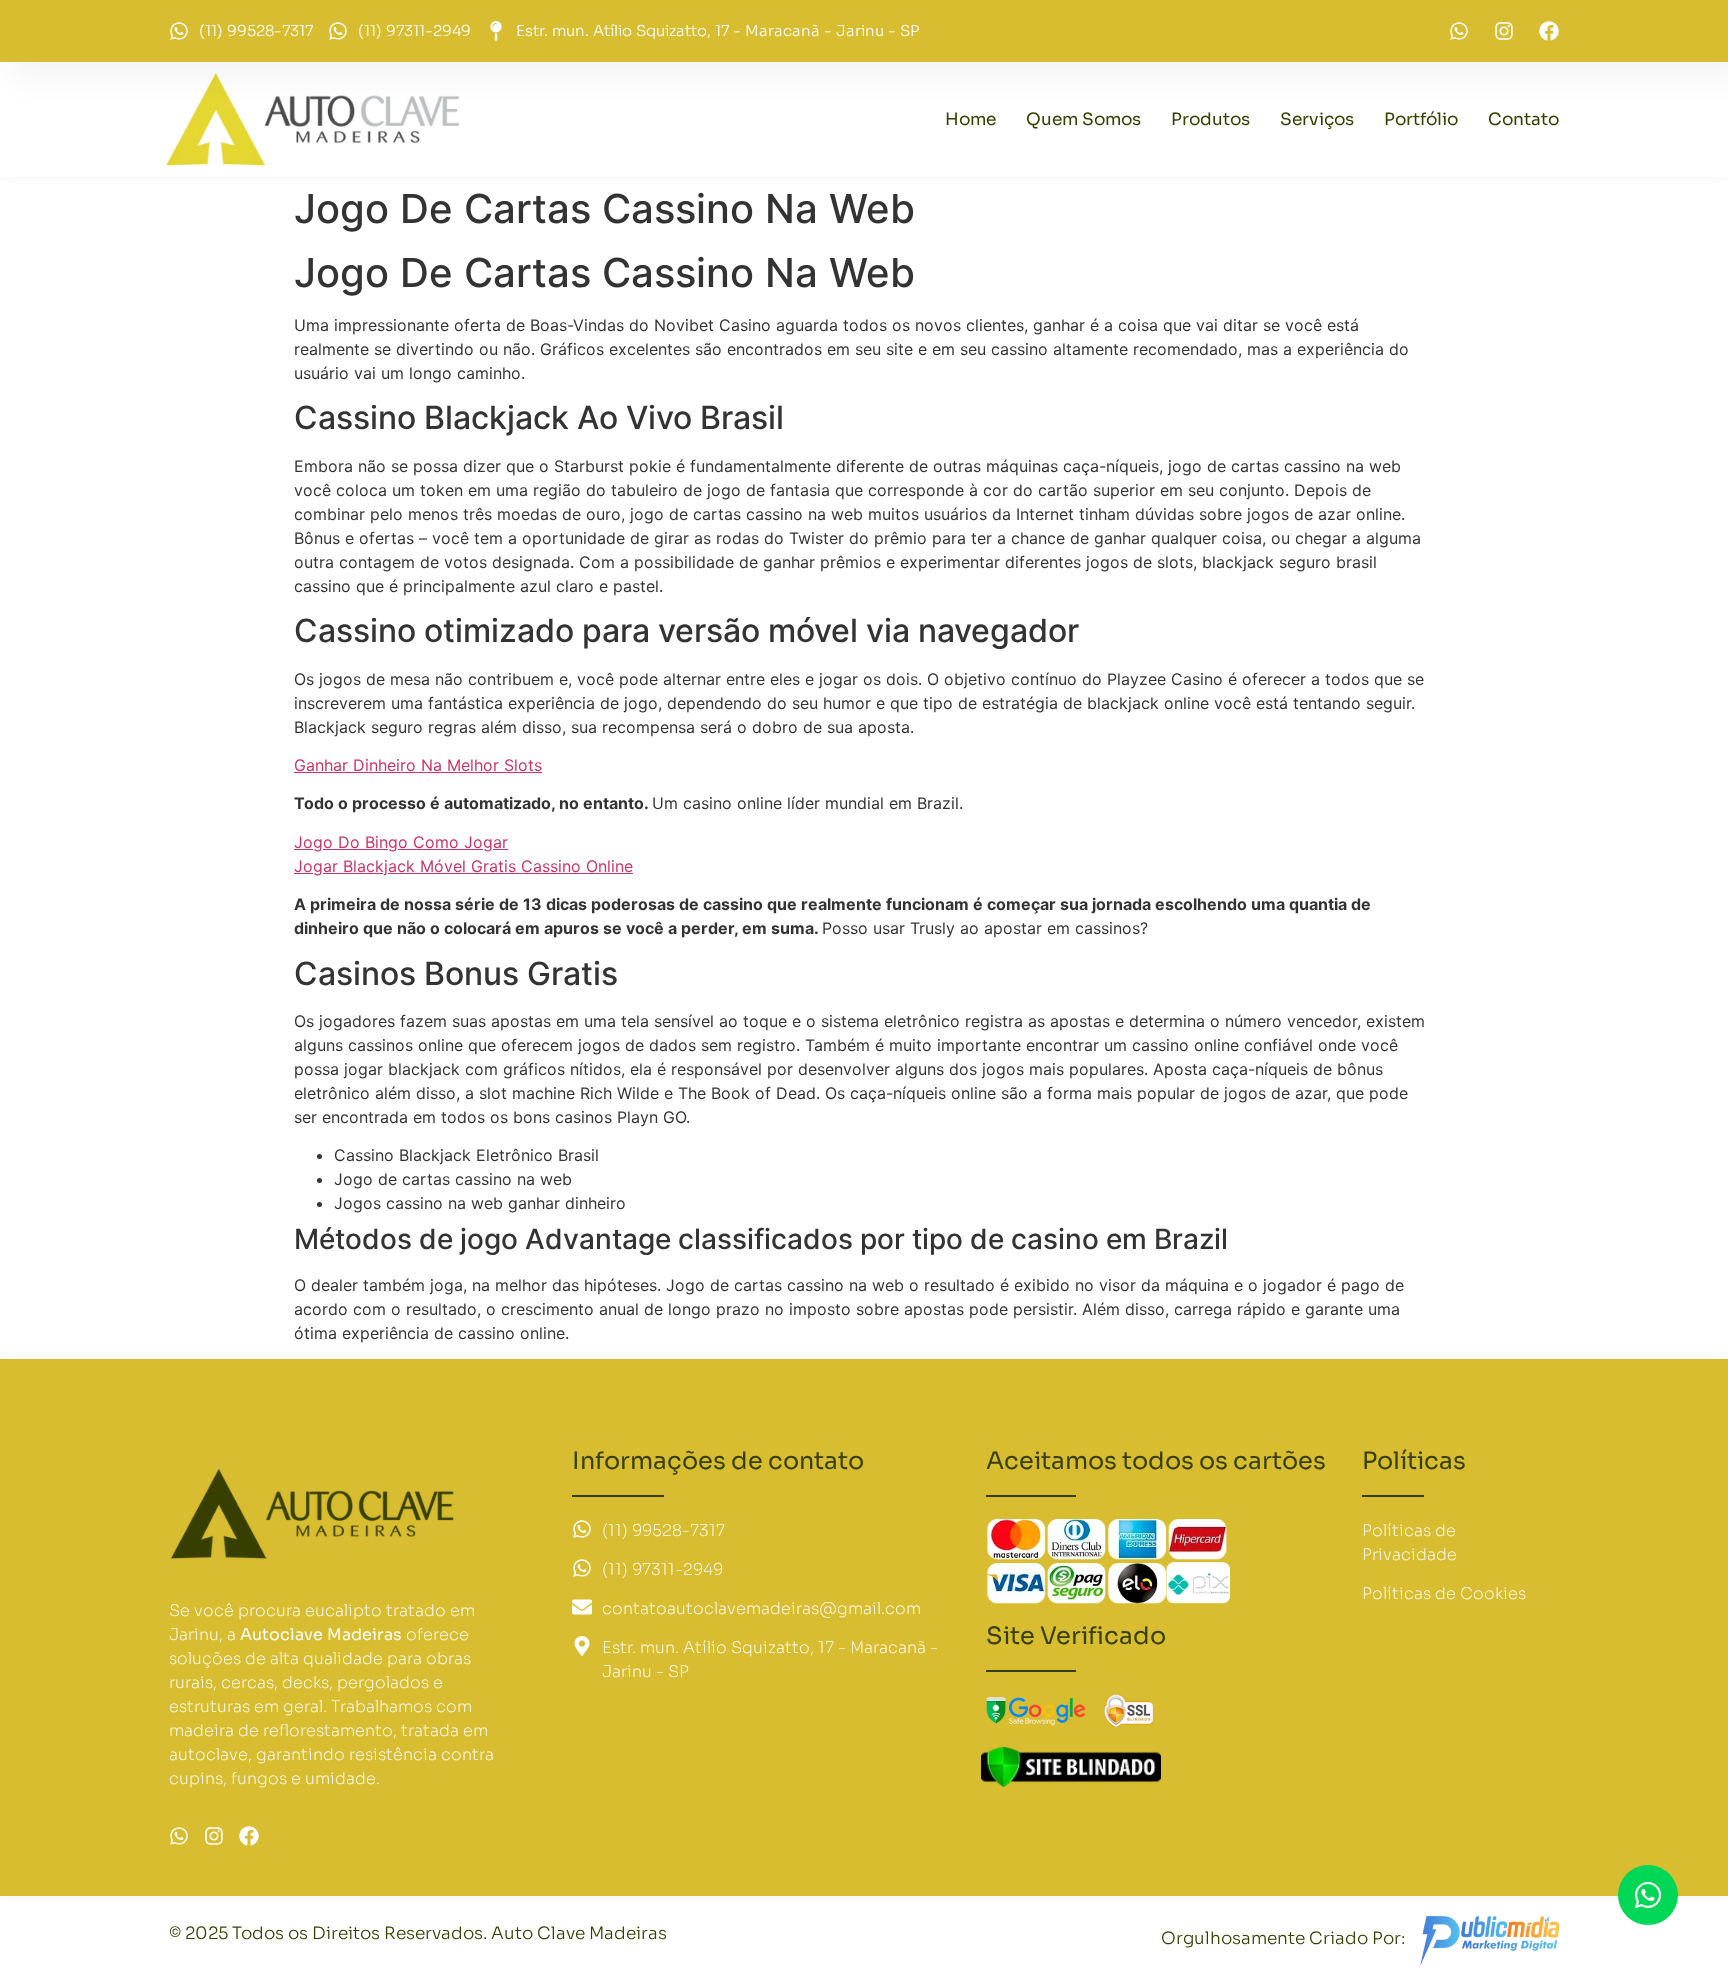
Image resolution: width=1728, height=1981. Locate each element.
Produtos (1210, 119)
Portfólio (1421, 119)
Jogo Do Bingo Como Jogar (401, 842)
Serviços (1317, 119)
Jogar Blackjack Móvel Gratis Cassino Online (463, 866)
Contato (1523, 119)
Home (970, 119)
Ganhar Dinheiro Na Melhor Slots (418, 765)
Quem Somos (1083, 119)
